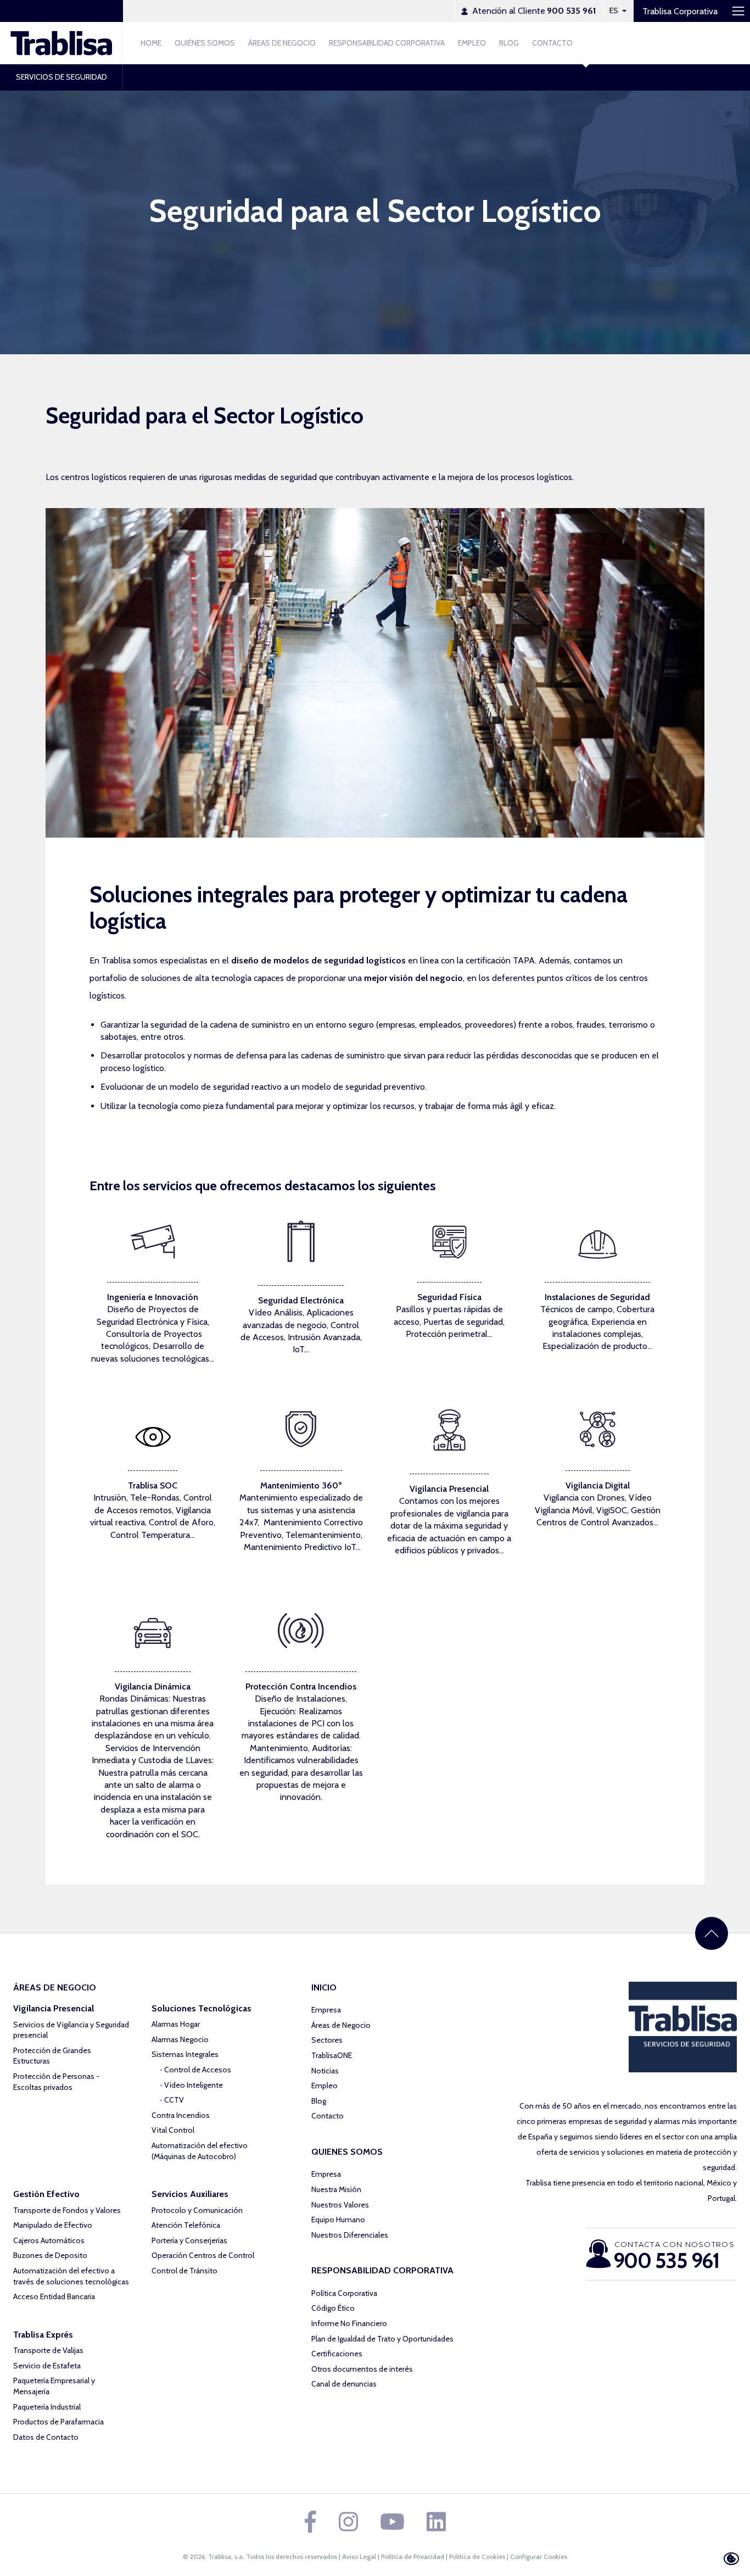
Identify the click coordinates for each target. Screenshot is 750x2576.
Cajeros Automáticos (49, 2240)
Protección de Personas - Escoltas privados (56, 2082)
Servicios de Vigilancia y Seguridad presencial (71, 2030)
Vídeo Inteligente (194, 2085)
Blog (509, 43)
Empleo (472, 43)
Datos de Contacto (46, 2437)
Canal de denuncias (344, 2384)
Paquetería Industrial (47, 2407)
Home (151, 43)
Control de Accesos (198, 2070)
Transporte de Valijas (48, 2350)
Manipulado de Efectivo (53, 2225)
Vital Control (173, 2130)
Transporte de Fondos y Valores (67, 2210)
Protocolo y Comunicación (197, 2210)
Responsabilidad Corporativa (387, 43)
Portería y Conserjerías (189, 2240)
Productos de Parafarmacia (58, 2422)
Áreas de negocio (282, 43)
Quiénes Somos (205, 43)
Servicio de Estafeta (47, 2366)
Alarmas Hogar (176, 2024)
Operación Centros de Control (203, 2255)
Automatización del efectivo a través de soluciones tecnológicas (71, 2276)
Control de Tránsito (184, 2271)
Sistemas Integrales (185, 2054)
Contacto (552, 43)
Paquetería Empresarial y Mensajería (54, 2386)
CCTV (174, 2100)
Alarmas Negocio (180, 2039)
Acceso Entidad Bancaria (54, 2296)
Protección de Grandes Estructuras (52, 2056)
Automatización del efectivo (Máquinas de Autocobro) (200, 2151)
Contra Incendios (181, 2115)
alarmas (667, 2121)
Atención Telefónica (186, 2225)
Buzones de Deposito (50, 2255)
